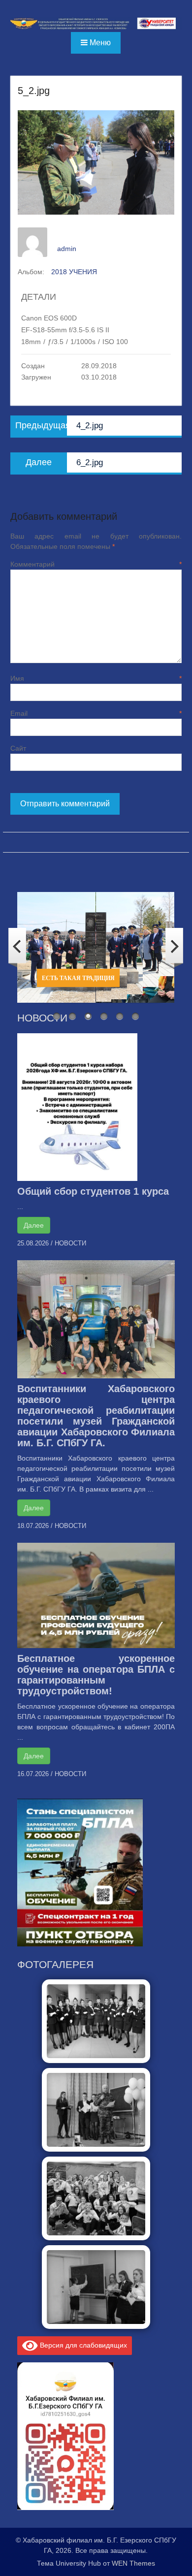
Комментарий (96, 564)
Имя (96, 678)
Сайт (18, 748)
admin (67, 249)
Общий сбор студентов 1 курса (93, 1191)
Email (96, 713)
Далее (34, 1225)
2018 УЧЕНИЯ (74, 272)
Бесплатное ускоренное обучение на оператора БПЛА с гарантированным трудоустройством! (96, 1675)
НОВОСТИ (70, 1243)
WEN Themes (133, 2563)
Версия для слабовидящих (82, 2345)
